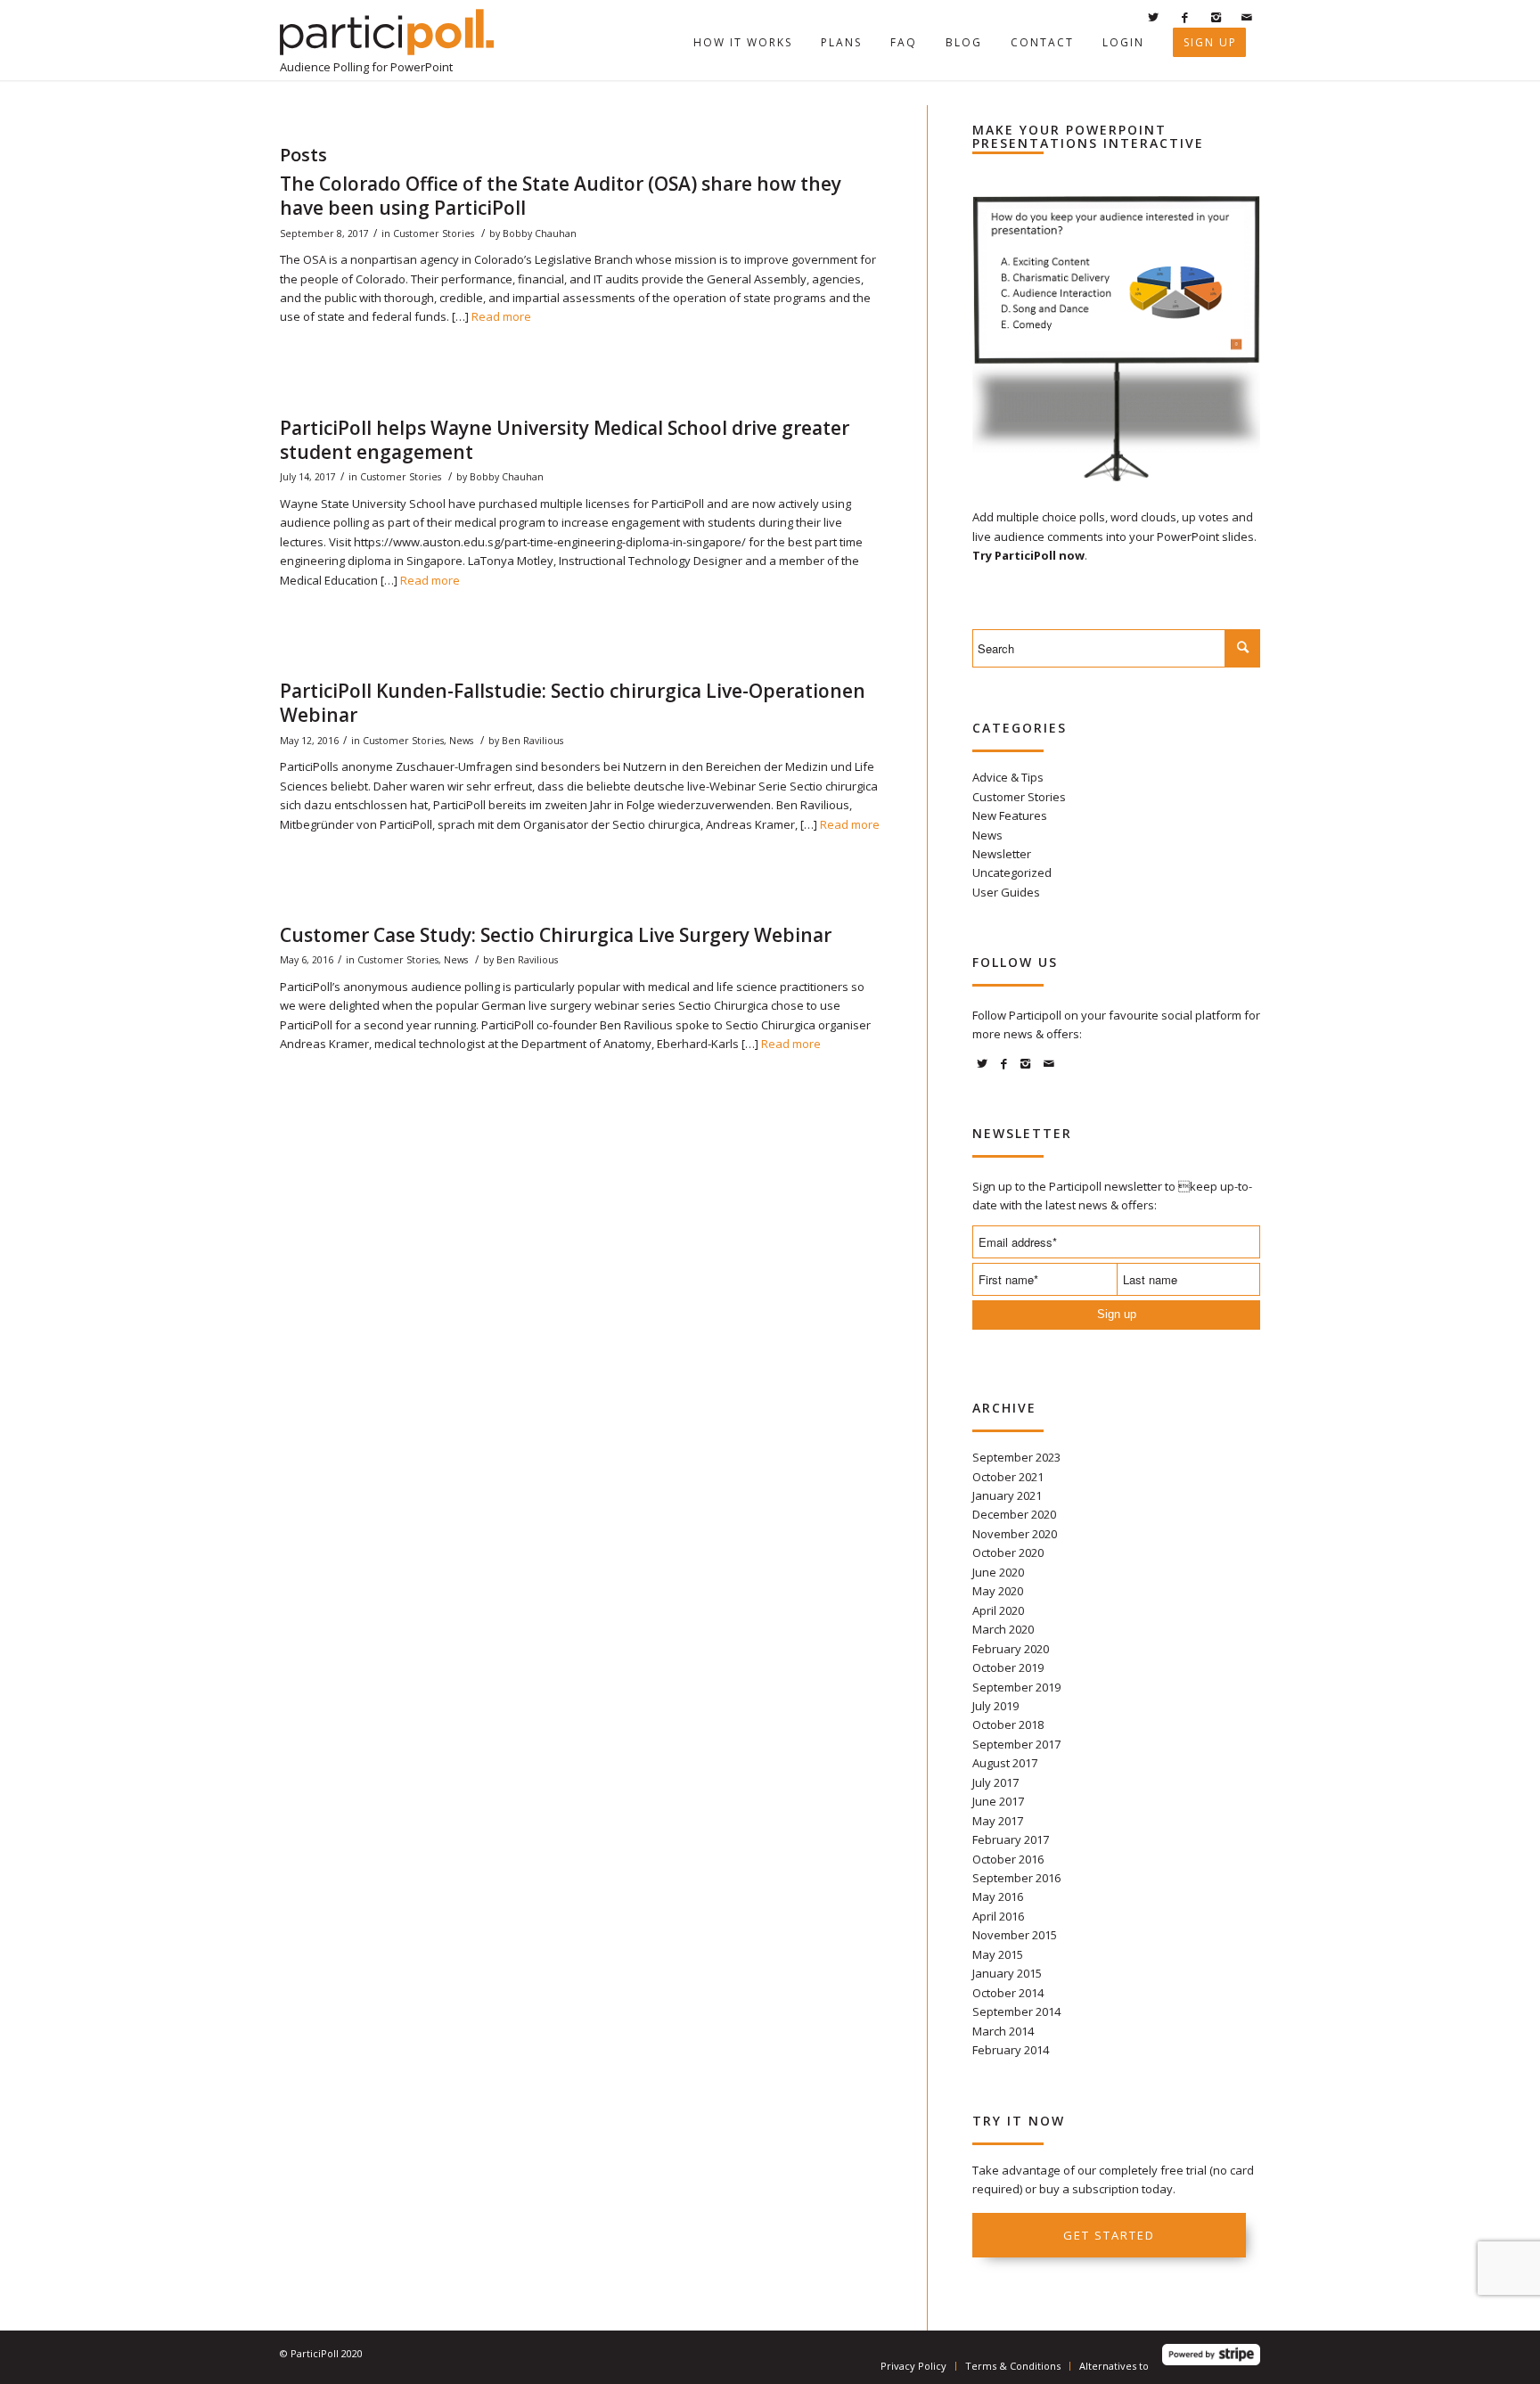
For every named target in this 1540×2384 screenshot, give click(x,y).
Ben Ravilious (532, 741)
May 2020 (998, 1591)
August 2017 (1005, 1763)
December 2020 (1014, 1514)
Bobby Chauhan (540, 233)
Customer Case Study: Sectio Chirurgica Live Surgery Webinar (556, 935)
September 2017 (1016, 1744)
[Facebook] (1184, 17)
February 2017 (1011, 1839)
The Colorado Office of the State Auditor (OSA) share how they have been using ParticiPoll (561, 196)
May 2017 (998, 1821)
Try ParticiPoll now (1028, 555)
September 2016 (1016, 1878)
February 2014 (1011, 2050)
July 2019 (995, 1706)
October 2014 (1008, 1993)
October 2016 (1008, 1859)
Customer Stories (434, 233)
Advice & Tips (1008, 777)
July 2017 (995, 1782)
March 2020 (1003, 1629)
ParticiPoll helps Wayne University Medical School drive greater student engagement (565, 440)
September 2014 (1016, 2011)
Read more (501, 316)
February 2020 (1011, 1649)
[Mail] (1247, 17)
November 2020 (1015, 1534)
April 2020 (998, 1610)
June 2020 (998, 1572)
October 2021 (1008, 1477)
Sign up (1117, 1314)
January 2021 (1007, 1495)
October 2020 (1008, 1552)
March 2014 (1003, 2031)
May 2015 (998, 1954)
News (461, 741)
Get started (1109, 2235)
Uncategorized (1012, 872)
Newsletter (1002, 854)
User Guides (1006, 892)
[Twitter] (1153, 17)
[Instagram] (1216, 17)
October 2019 (1008, 1667)
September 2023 (1016, 1457)
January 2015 (1007, 1973)
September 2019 (1016, 1687)
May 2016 (998, 1897)
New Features (1010, 815)
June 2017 (998, 1801)
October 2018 (1008, 1725)
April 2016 (998, 1916)
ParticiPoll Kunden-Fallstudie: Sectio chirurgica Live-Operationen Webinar (573, 703)
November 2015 (1015, 1935)
